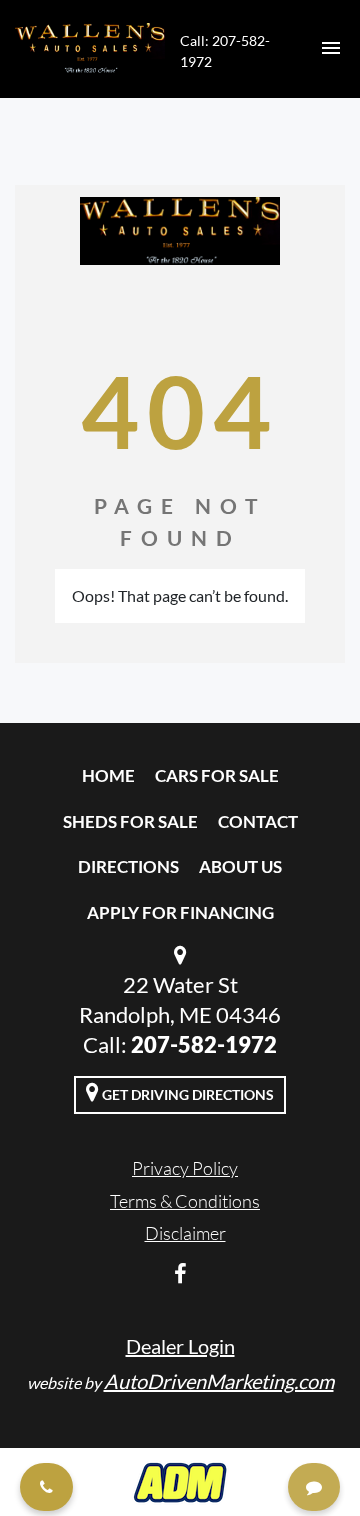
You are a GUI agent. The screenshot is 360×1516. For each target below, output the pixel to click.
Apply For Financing (180, 912)
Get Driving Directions (186, 1094)
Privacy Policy (185, 1168)
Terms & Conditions (185, 1201)
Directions (128, 866)
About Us (240, 866)
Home (108, 775)
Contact (258, 821)
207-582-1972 (204, 1044)
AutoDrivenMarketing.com (219, 1381)
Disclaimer (185, 1233)
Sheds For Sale (130, 821)
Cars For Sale (217, 775)
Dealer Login (180, 1346)
